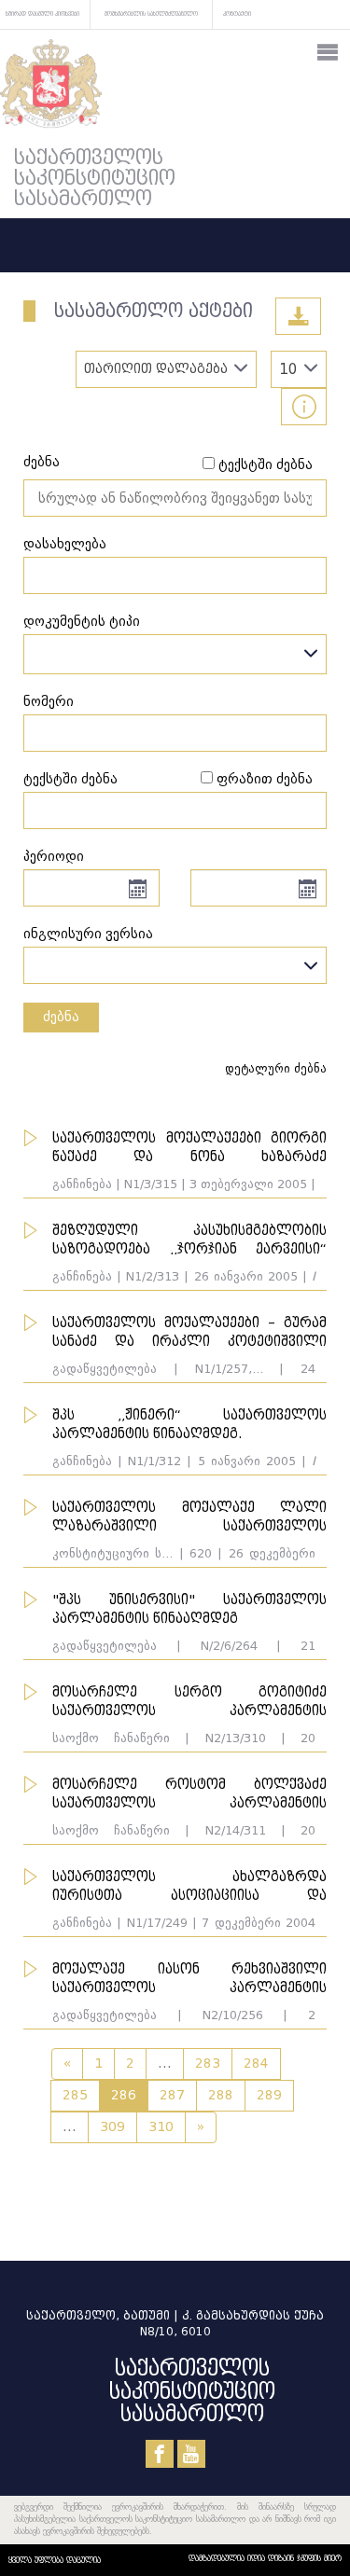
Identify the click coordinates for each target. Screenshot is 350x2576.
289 (269, 2095)
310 (161, 2127)
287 (172, 2095)
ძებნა (42, 462)
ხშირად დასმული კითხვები (42, 14)
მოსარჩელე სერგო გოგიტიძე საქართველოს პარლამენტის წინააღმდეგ (189, 1711)
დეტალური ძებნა (276, 1068)
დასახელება (65, 544)
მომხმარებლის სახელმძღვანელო (151, 14)
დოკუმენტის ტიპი (82, 622)
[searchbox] (34, 654)
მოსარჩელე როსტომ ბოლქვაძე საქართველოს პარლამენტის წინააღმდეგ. (189, 1803)
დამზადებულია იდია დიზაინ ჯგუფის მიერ (265, 2558)
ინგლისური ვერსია (88, 934)
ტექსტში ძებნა (266, 465)
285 (75, 2095)
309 (112, 2127)
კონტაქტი (237, 14)
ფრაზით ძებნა (265, 779)
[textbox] (175, 961)
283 (208, 2064)
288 (221, 2095)
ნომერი (49, 702)
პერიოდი (54, 857)
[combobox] (175, 654)
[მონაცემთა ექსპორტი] (298, 316)
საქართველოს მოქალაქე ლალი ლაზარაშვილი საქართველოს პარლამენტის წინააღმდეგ (189, 1526)
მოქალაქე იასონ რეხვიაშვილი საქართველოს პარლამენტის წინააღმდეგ (189, 1988)
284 (256, 2064)
